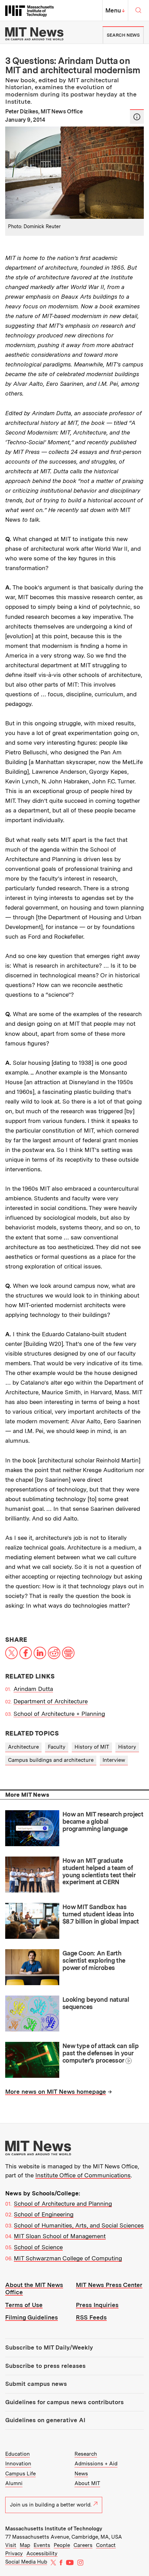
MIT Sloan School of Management (60, 2236)
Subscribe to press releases (45, 2366)
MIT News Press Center (109, 2285)
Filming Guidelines (32, 2317)
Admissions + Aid (96, 2464)
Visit (11, 2545)
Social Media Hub (26, 2562)
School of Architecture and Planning (63, 2204)
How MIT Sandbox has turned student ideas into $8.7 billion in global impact (101, 1914)
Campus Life (20, 2474)
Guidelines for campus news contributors (64, 2402)
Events (42, 2545)
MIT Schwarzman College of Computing (68, 2258)
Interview (114, 1760)
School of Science (38, 2247)
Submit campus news (36, 2384)
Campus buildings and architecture (51, 1760)
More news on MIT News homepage (56, 2092)
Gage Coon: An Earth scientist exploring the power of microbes (94, 1960)
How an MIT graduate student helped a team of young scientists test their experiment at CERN (99, 1871)
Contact (106, 2545)
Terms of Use (24, 2305)
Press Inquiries (97, 2305)
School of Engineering (44, 2214)
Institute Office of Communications (83, 2175)
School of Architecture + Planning (59, 1714)
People (62, 2545)
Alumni (14, 2483)
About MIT (87, 2483)
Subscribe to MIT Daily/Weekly (49, 2347)
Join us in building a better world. (51, 2505)
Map (25, 2545)
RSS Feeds (91, 2317)
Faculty (57, 1747)
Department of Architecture (51, 1701)
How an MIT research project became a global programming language (103, 1821)
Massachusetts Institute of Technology (54, 2529)
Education (17, 2454)
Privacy (14, 2554)
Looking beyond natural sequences (96, 2003)
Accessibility (42, 2554)
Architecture (23, 1747)
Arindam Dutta (33, 1689)
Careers (83, 2545)
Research (86, 2454)
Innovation (18, 2464)
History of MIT (92, 1747)
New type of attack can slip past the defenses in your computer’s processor (100, 2053)
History (127, 1747)
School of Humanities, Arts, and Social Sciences (79, 2225)
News (81, 2474)
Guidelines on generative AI (45, 2420)
